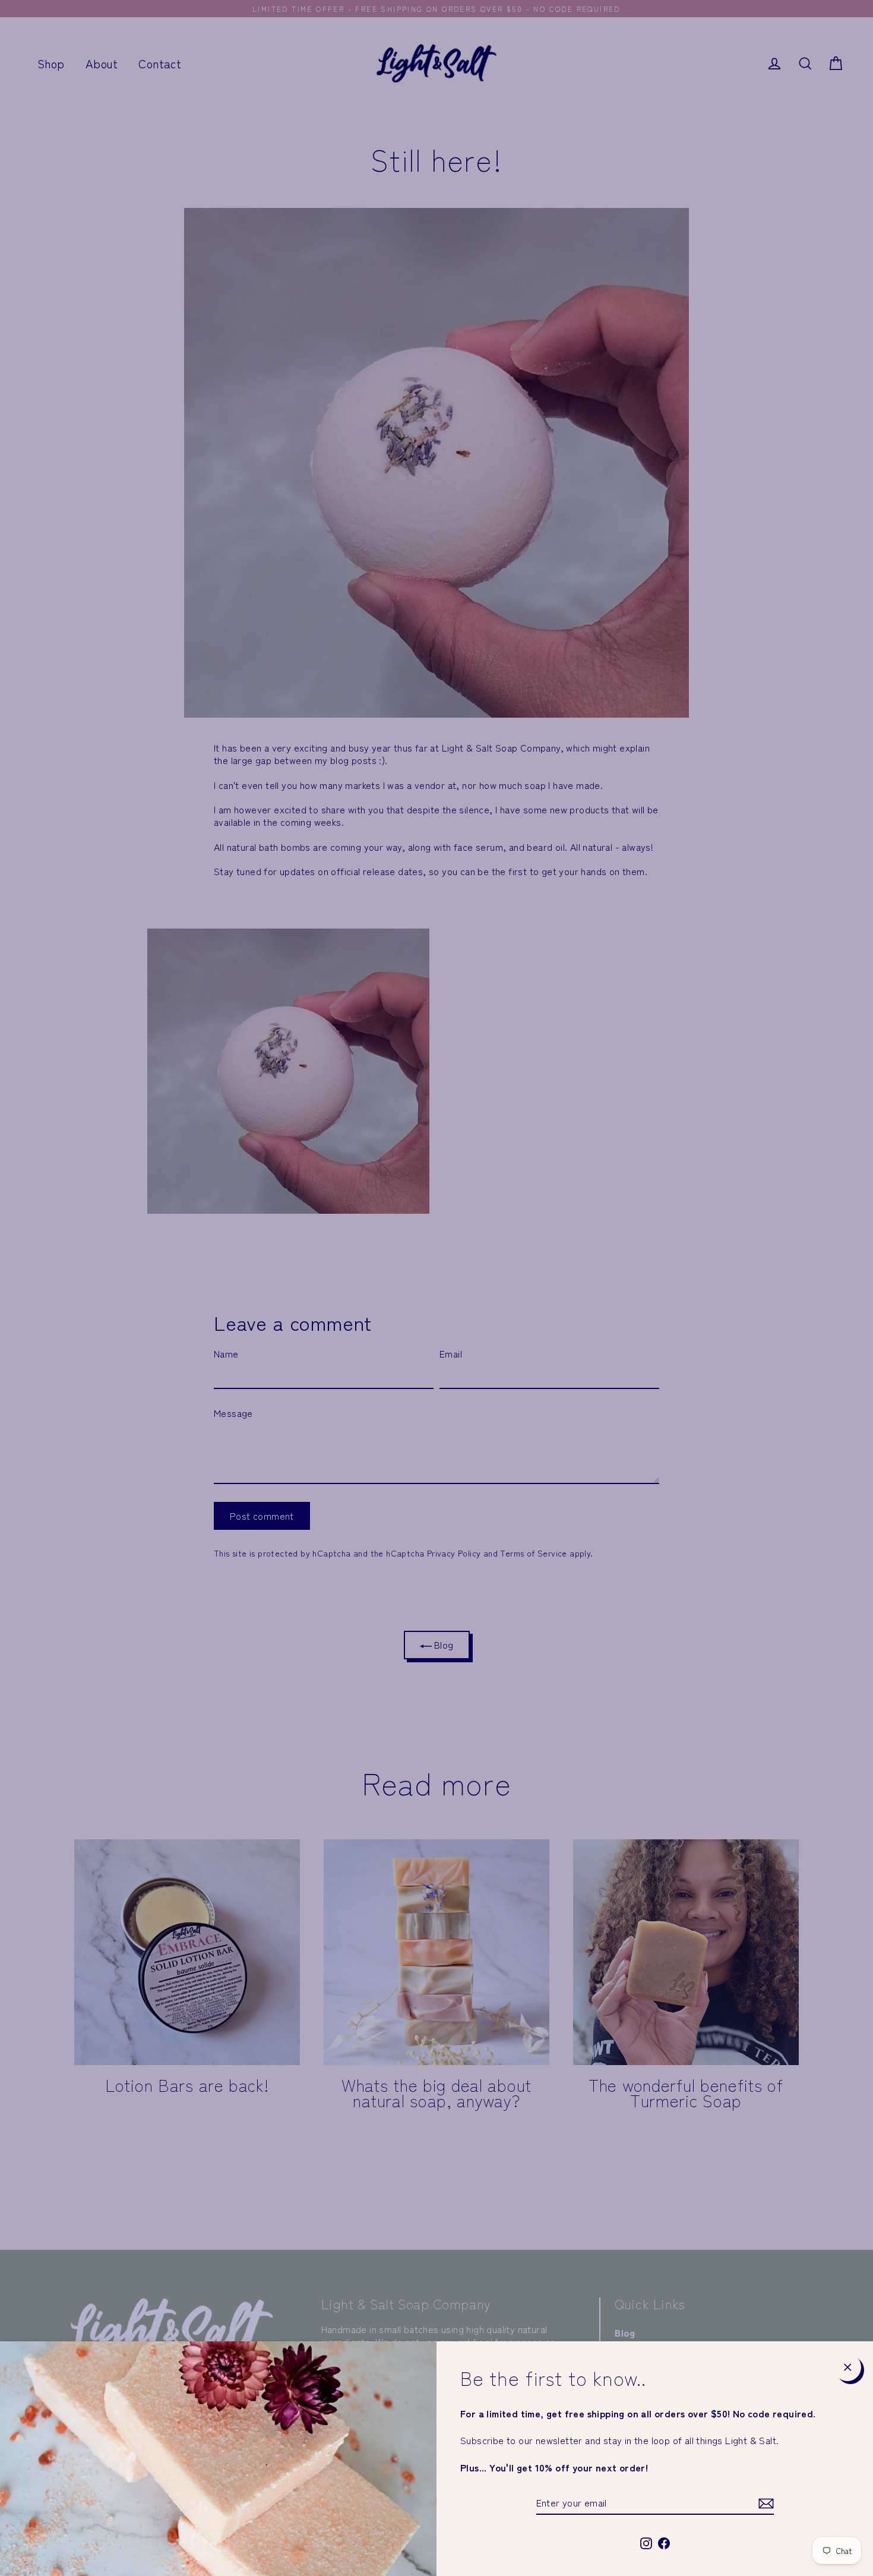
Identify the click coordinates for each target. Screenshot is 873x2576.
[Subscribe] (764, 2503)
